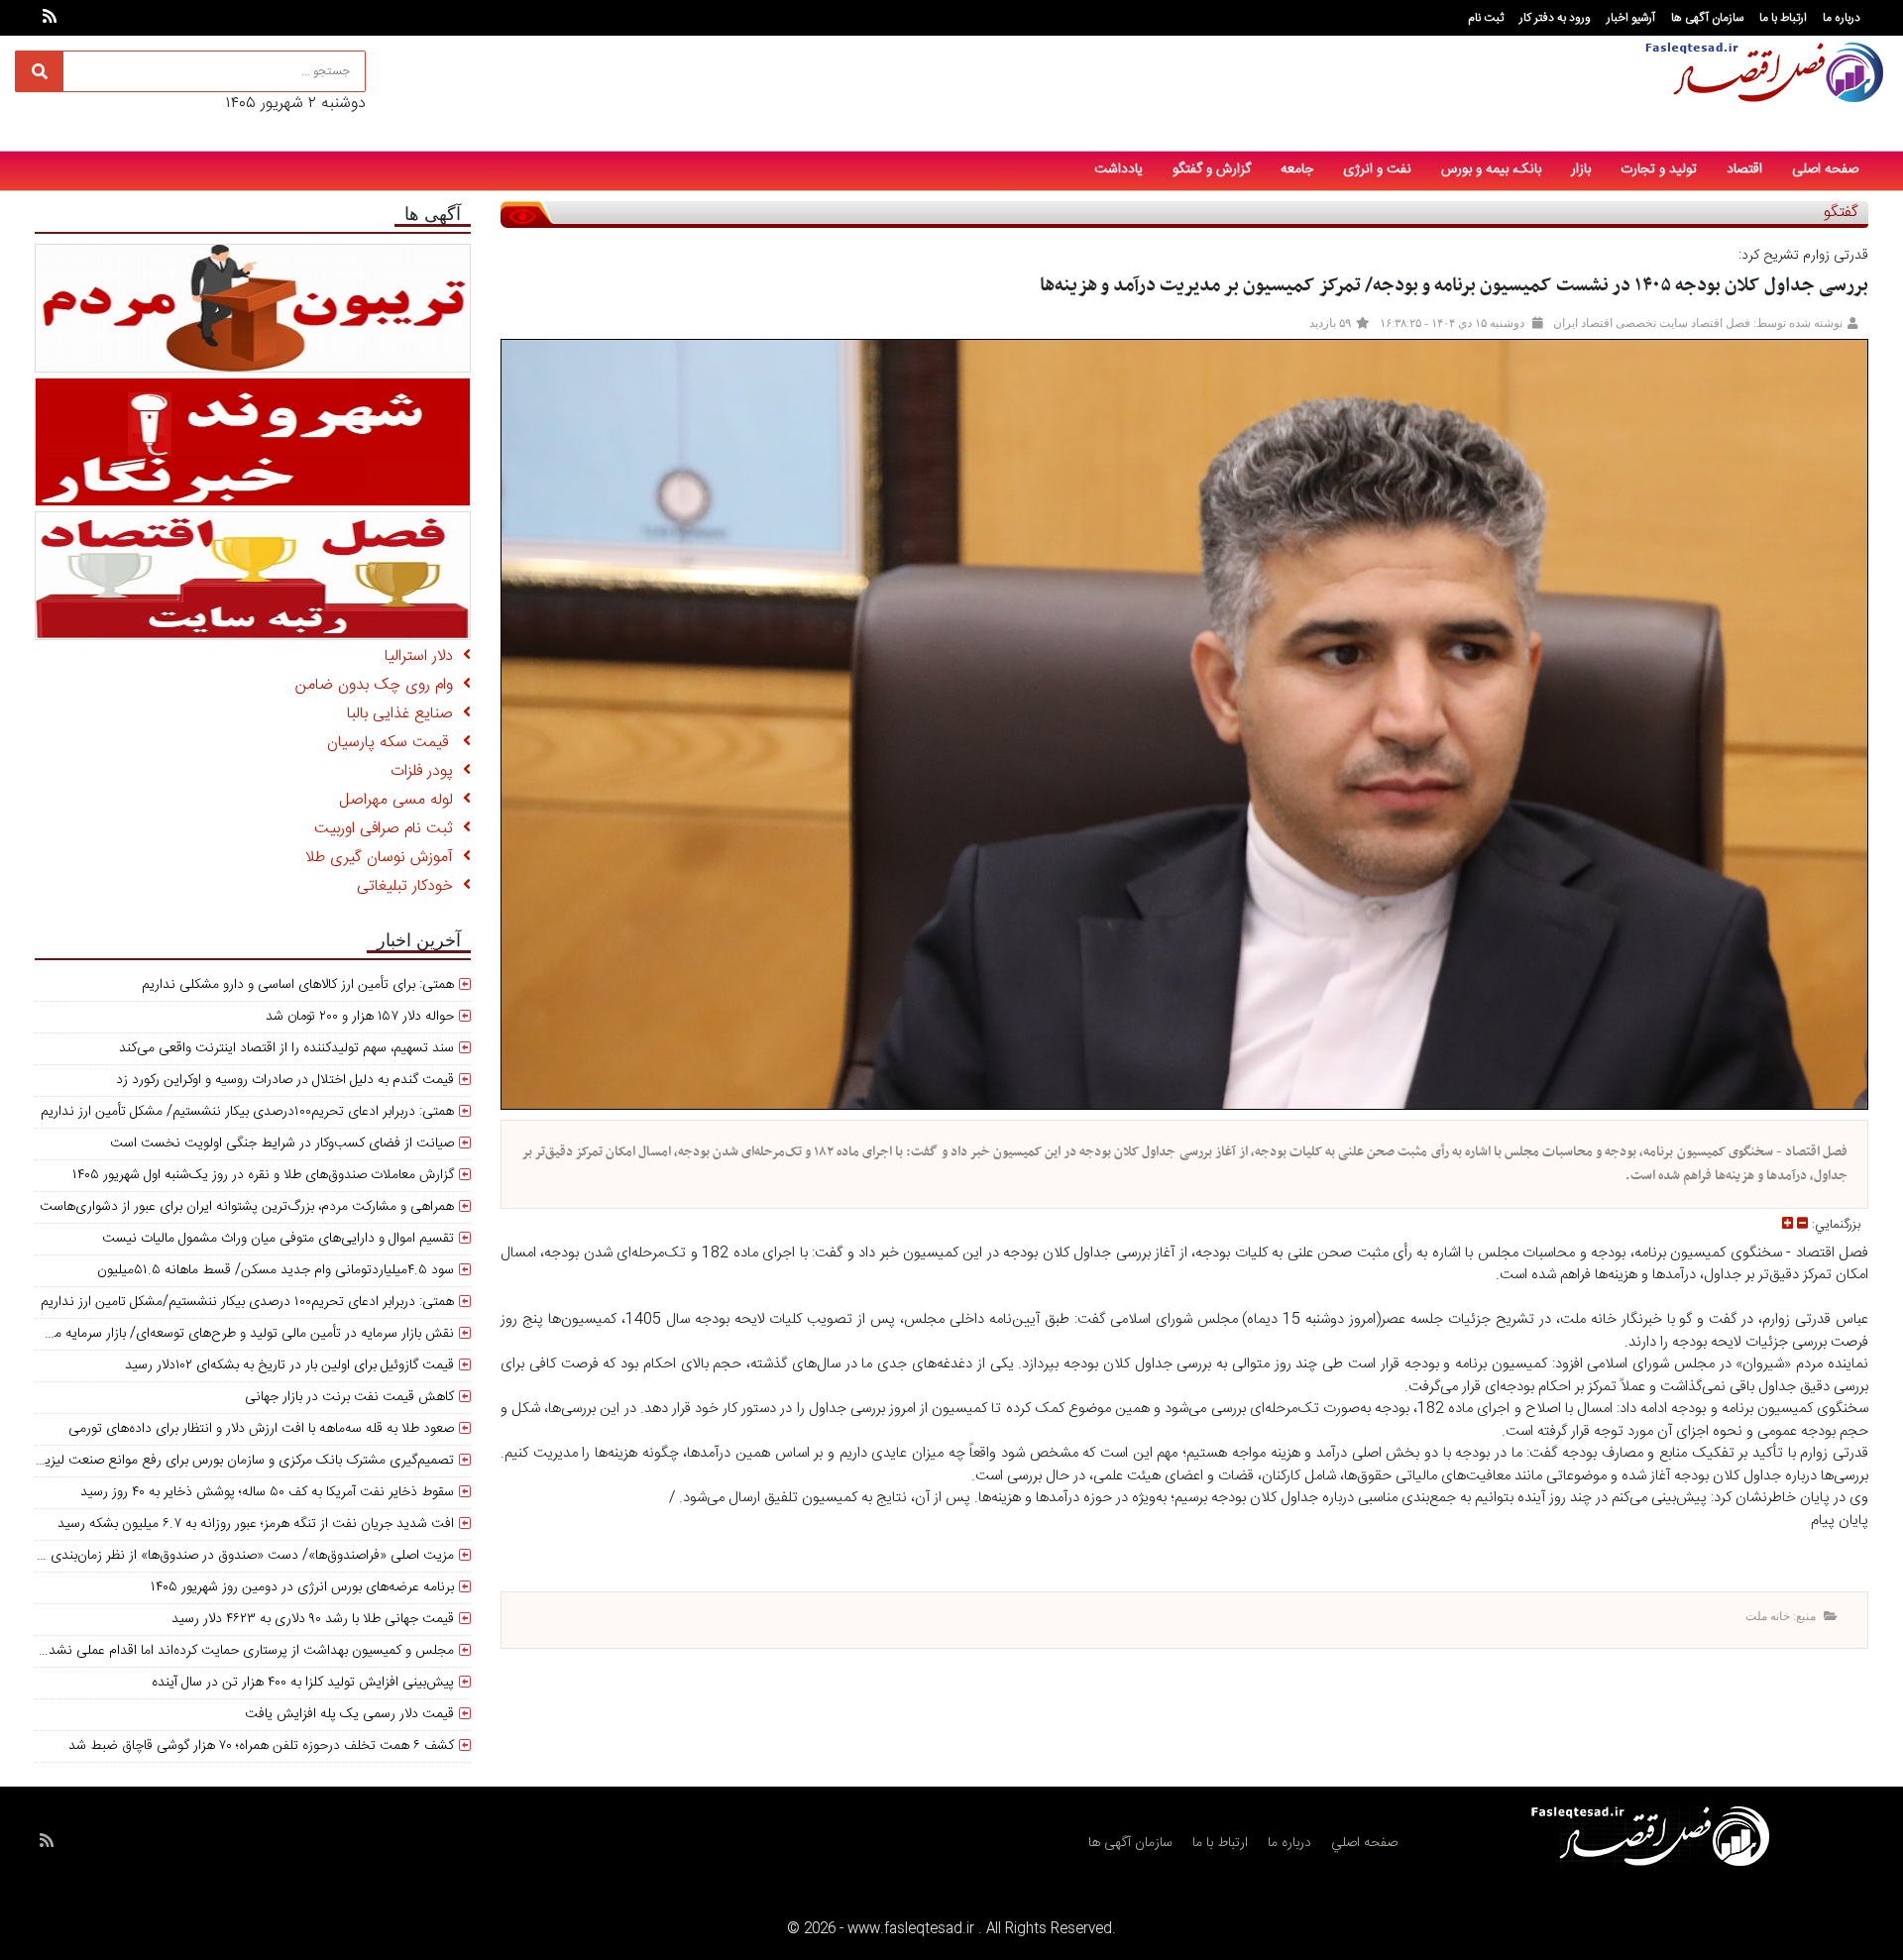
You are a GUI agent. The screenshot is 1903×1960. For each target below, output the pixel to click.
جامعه (1297, 169)
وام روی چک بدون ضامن (379, 685)
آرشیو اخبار (1631, 18)
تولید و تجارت (1659, 169)
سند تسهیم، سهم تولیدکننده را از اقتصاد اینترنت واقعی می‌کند (286, 1048)
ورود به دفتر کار (1555, 18)
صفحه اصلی (1825, 169)
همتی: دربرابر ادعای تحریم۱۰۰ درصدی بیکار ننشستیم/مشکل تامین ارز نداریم (247, 1302)
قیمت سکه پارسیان (395, 743)
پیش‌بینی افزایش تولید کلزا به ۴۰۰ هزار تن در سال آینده (303, 1683)
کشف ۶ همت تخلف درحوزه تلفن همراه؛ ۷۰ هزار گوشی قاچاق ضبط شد (261, 1746)
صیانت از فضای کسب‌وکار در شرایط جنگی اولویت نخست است (282, 1143)
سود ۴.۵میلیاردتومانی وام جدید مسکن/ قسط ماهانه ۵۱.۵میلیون (276, 1270)
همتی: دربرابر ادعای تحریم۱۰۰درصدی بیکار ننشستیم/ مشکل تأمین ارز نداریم (247, 1112)
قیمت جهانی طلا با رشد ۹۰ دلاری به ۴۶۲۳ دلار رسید (313, 1619)
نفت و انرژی (1377, 169)
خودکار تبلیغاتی (410, 886)
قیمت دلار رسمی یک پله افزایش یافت (349, 1714)
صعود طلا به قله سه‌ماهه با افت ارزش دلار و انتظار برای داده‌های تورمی (261, 1429)
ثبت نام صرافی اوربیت (389, 829)
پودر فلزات (427, 771)
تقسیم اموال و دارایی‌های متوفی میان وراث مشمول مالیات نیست (278, 1239)
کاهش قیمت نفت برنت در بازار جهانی (349, 1397)
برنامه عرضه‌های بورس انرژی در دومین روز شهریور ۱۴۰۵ (302, 1587)
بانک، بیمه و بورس (1491, 169)
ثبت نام (1486, 18)
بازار (1581, 169)
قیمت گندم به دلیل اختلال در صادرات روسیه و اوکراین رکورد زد (285, 1080)
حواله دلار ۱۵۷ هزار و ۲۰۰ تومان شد (360, 1017)
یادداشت (1119, 169)
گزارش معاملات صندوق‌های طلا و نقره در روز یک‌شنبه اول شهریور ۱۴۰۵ (263, 1175)
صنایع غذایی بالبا (405, 714)
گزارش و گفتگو (1212, 169)
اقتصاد (1744, 169)
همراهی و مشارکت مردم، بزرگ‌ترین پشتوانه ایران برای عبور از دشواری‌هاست (247, 1207)
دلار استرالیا (424, 656)
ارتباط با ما (1783, 18)
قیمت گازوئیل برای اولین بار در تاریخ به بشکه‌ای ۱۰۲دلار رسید (289, 1365)
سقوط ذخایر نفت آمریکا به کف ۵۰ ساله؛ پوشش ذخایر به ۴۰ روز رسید (267, 1492)
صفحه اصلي (1364, 1843)
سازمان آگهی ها (1707, 18)
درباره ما (1842, 18)
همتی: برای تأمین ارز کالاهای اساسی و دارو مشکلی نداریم (298, 985)
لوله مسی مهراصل (401, 800)
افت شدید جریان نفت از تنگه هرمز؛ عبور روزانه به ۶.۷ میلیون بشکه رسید (256, 1524)
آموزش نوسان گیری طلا (384, 858)
